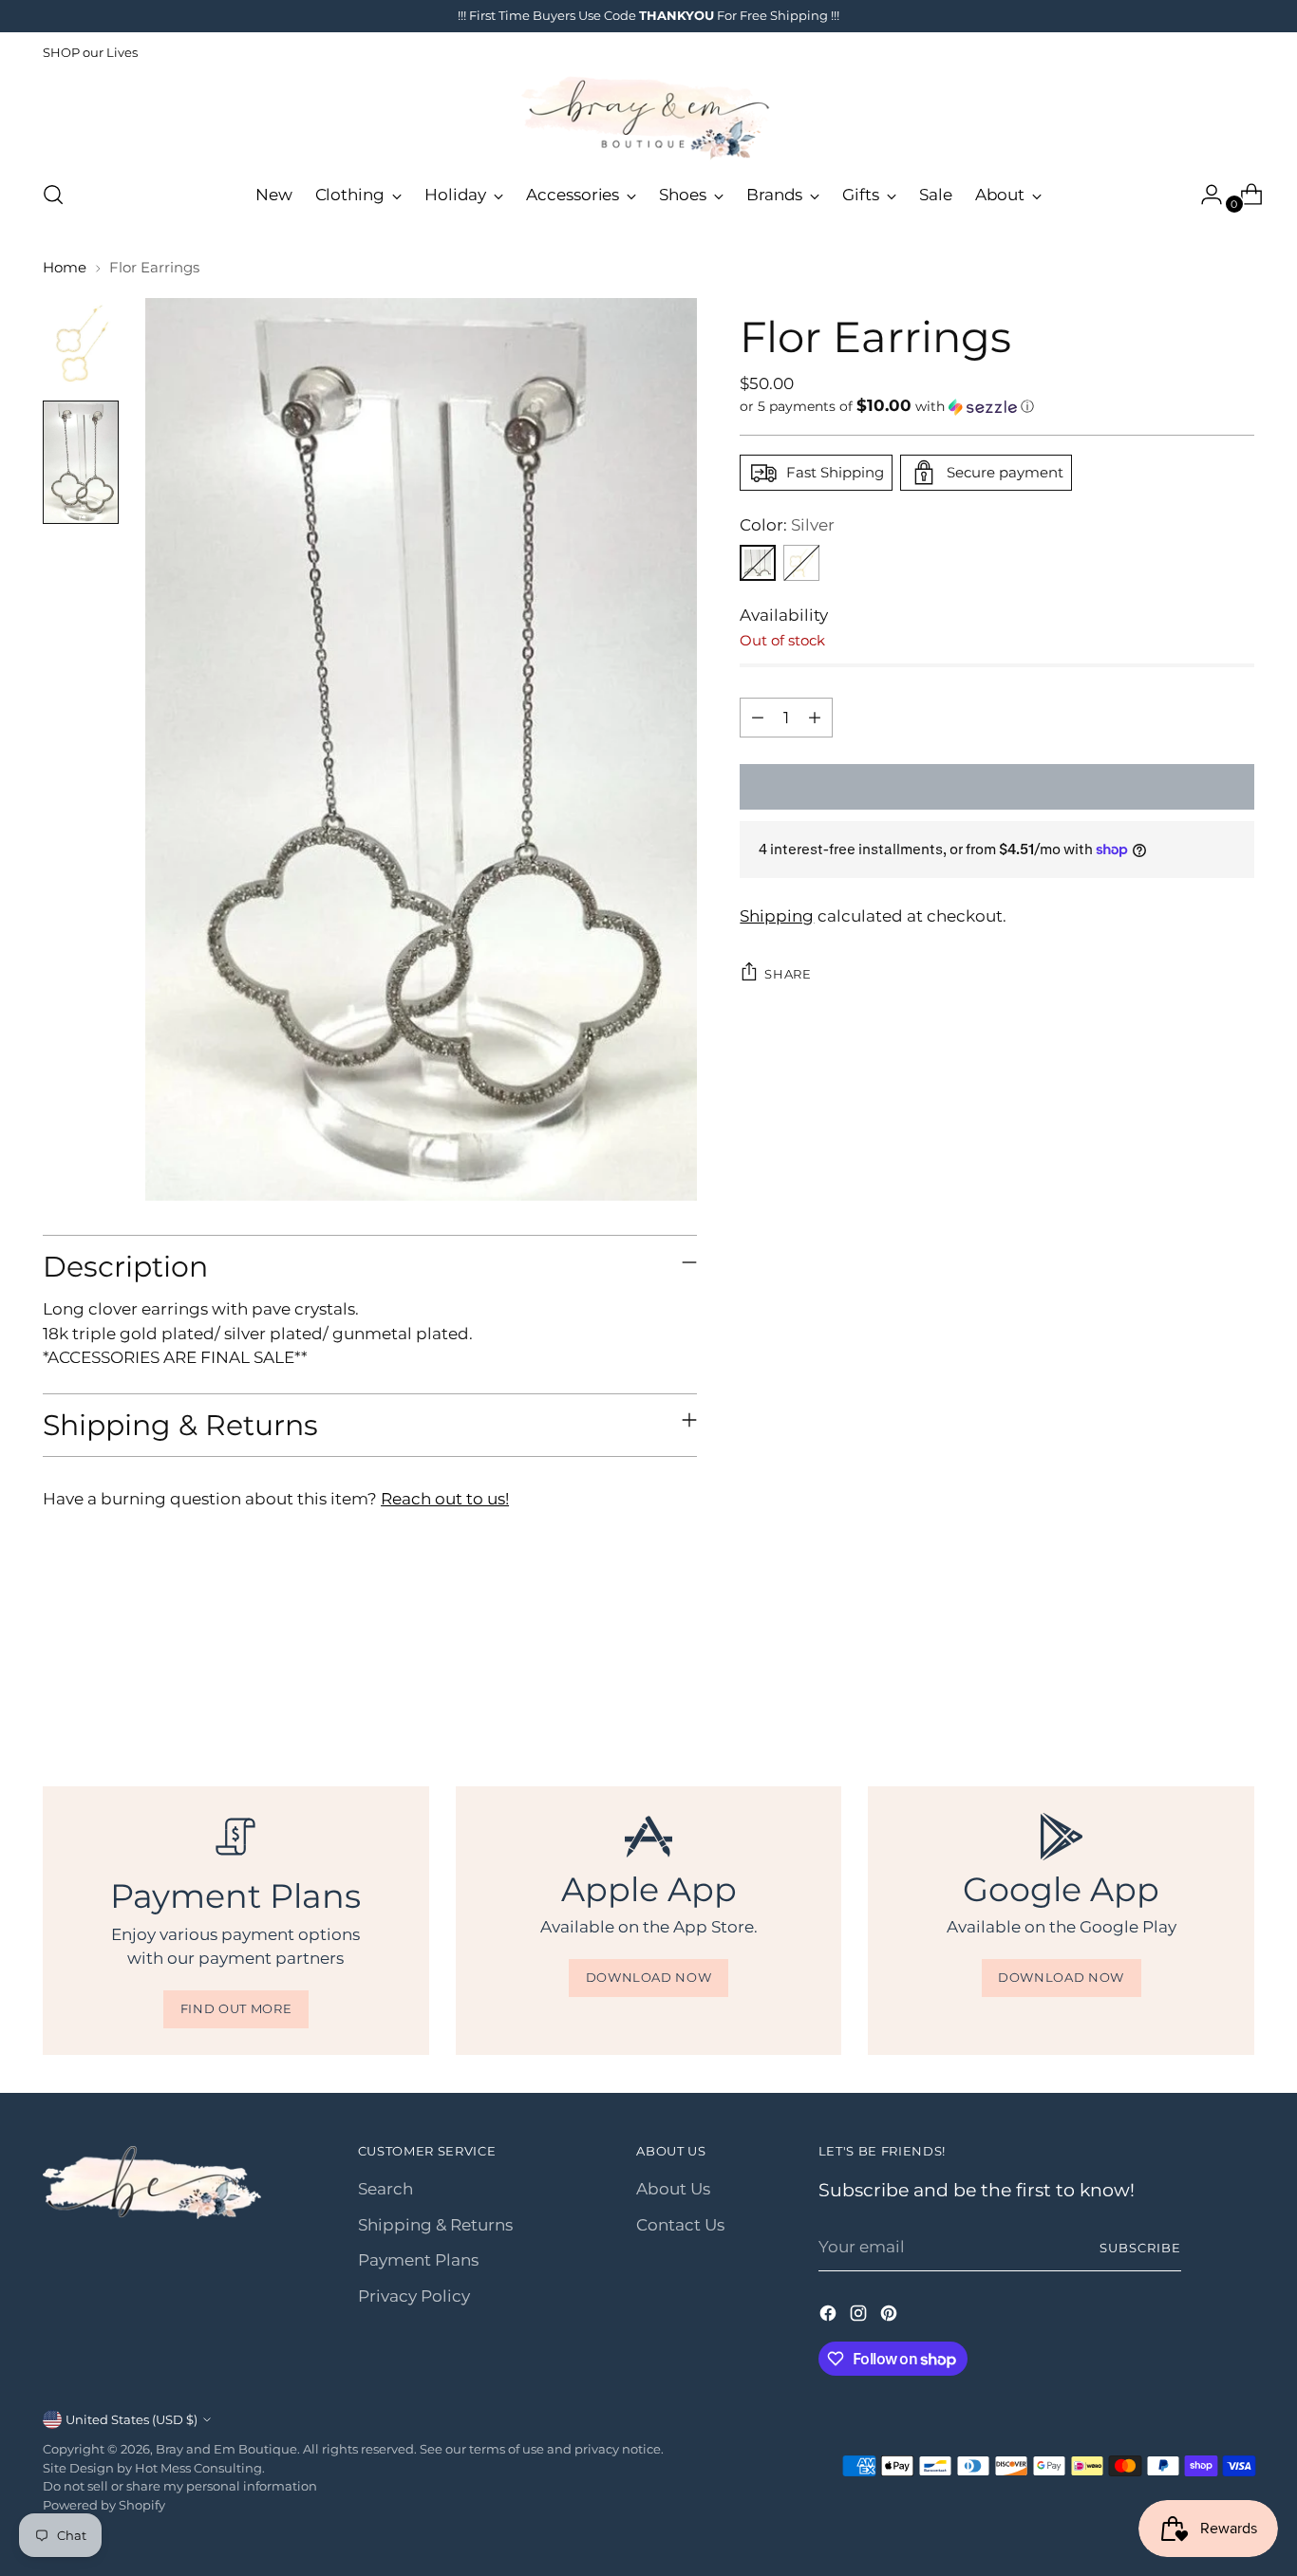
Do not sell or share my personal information (180, 2486)
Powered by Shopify (104, 2505)
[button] (997, 406)
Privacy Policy (414, 2296)
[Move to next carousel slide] (1238, 1683)
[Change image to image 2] (81, 463)
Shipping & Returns (435, 2225)
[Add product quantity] (815, 718)
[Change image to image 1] (81, 344)
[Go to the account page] (1204, 195)
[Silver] (758, 563)
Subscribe (1140, 2248)
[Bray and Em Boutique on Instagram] (860, 2317)
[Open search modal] (53, 195)
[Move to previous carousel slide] (1194, 1684)
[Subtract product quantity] (758, 718)
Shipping (777, 915)
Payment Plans (418, 2260)
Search (385, 2189)
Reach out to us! (445, 1499)
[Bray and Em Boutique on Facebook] (830, 2317)
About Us (673, 2189)
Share (788, 973)
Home (65, 267)
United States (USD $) (132, 2419)
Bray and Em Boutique (226, 2449)
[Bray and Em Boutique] (648, 118)
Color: (787, 525)
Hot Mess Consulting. (200, 2468)
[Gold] (801, 563)
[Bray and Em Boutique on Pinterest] (891, 2317)
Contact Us (680, 2225)
